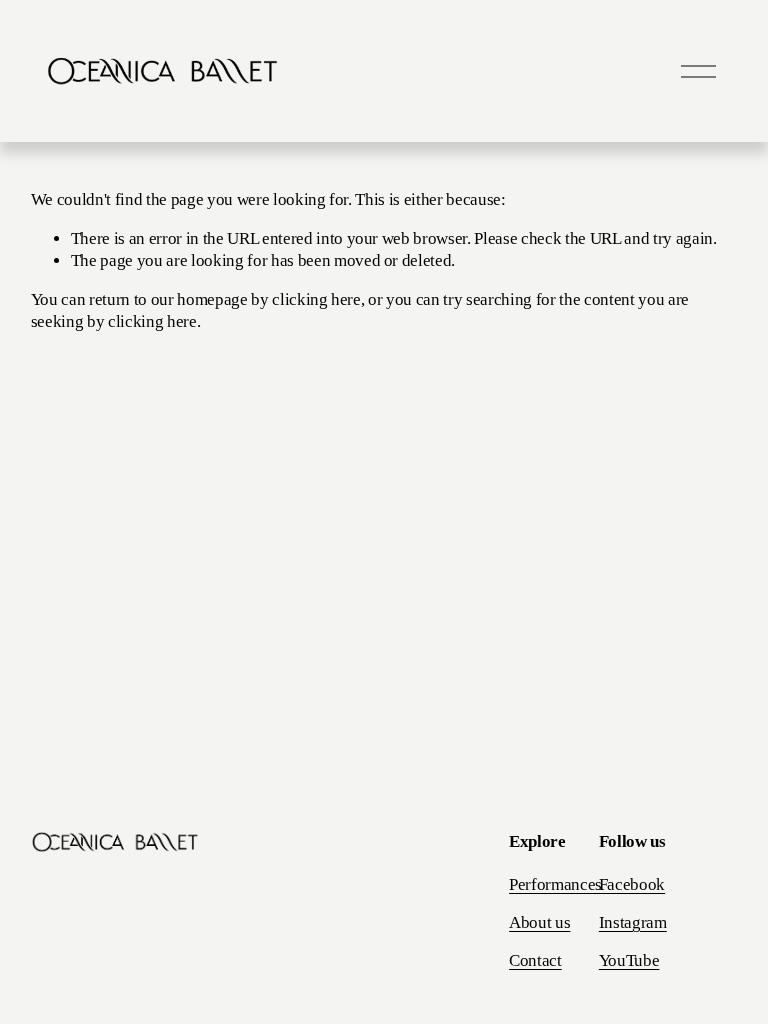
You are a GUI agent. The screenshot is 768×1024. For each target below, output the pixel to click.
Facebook (632, 884)
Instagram (633, 922)
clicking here (316, 299)
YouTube (629, 960)
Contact (535, 960)
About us (539, 922)
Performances (555, 884)
